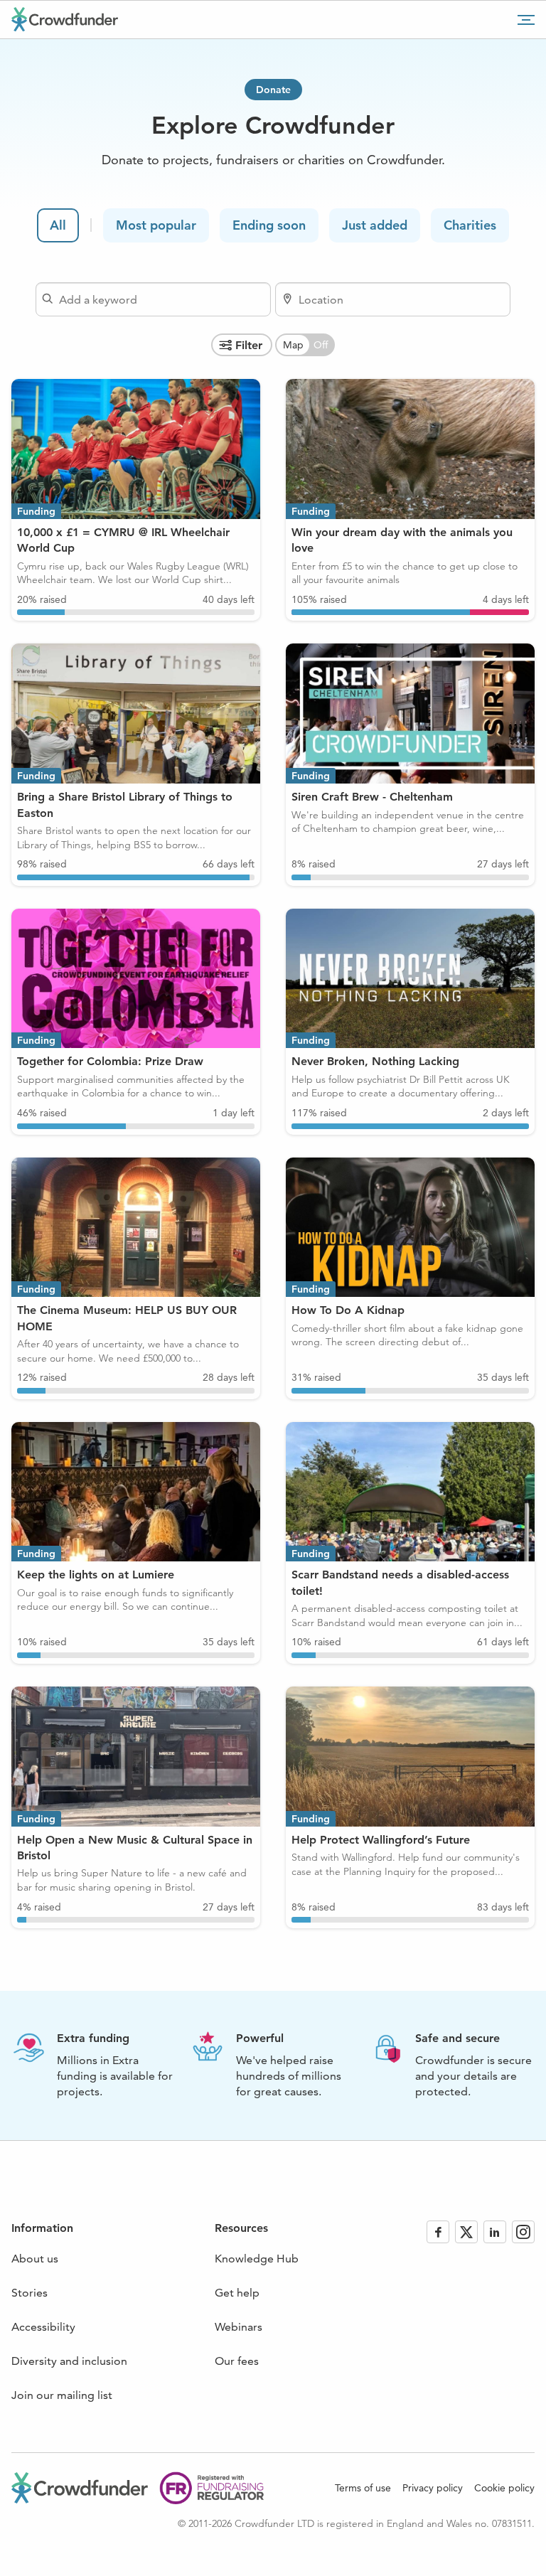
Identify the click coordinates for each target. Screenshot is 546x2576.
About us (35, 2259)
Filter (249, 345)
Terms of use (363, 2488)
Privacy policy (433, 2488)
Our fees (237, 2361)
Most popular (156, 225)
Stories (30, 2293)
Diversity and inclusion (69, 2361)
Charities (470, 225)
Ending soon (269, 225)
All (58, 225)
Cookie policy (504, 2488)
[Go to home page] (65, 19)
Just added (375, 225)
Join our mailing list (62, 2395)
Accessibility (43, 2327)
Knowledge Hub (257, 2259)
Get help (237, 2293)
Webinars (239, 2327)
